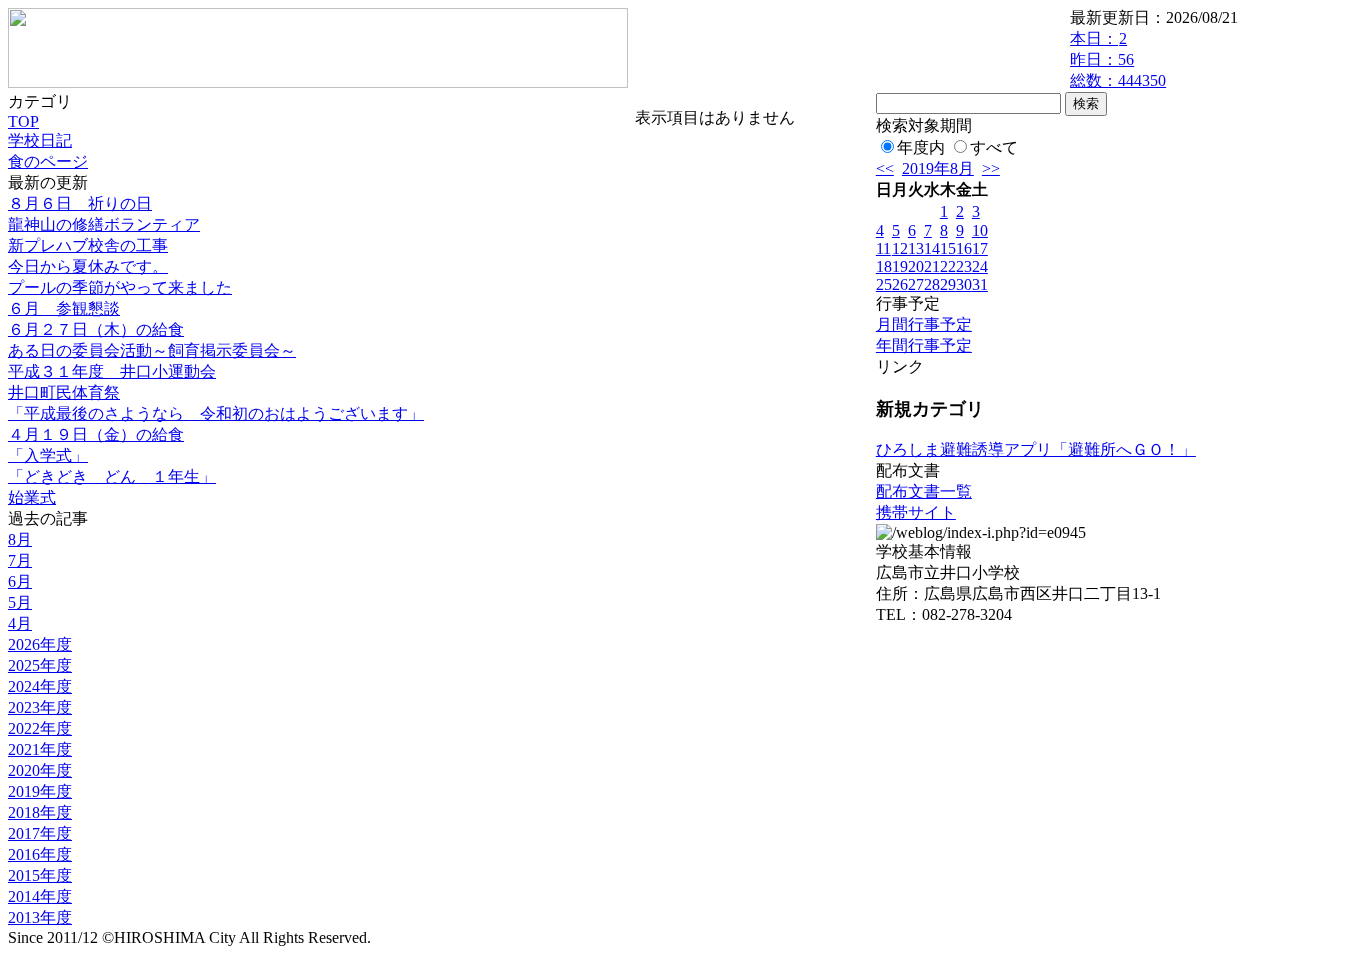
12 (900, 248)
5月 (20, 602)
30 (964, 284)
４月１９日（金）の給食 (96, 434)
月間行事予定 (924, 324)
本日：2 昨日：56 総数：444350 (1118, 59)
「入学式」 (48, 455)
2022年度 (40, 728)
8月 (20, 539)
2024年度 (40, 686)
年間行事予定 (924, 345)
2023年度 (40, 707)
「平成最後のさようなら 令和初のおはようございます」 (216, 413)
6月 (20, 581)
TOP (23, 121)
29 (948, 284)
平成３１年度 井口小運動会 (112, 371)
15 (948, 248)
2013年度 (40, 917)
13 (916, 248)
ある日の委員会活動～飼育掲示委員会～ (152, 350)
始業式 (32, 497)
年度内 (921, 147)
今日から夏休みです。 (88, 266)
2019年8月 (938, 168)
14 (932, 248)
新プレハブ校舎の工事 (88, 245)
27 (916, 284)
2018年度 (40, 812)
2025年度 (40, 665)
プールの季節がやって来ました (120, 287)
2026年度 (40, 644)
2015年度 (40, 875)
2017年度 (40, 833)
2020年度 (40, 770)
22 (948, 266)
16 (964, 248)
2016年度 (40, 854)
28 (932, 284)
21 (932, 266)
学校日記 (40, 140)
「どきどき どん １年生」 (112, 476)
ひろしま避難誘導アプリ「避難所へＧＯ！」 (1036, 449)
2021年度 (40, 749)
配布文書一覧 (924, 491)
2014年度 (40, 896)
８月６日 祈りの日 (80, 203)
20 (916, 266)
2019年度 (40, 791)
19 (900, 266)
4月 (20, 623)
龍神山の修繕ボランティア (104, 224)
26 (900, 284)
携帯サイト (916, 512)
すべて (994, 147)
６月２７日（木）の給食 (96, 329)
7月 (20, 560)
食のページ (48, 161)
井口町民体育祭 (64, 392)
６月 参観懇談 (64, 308)
